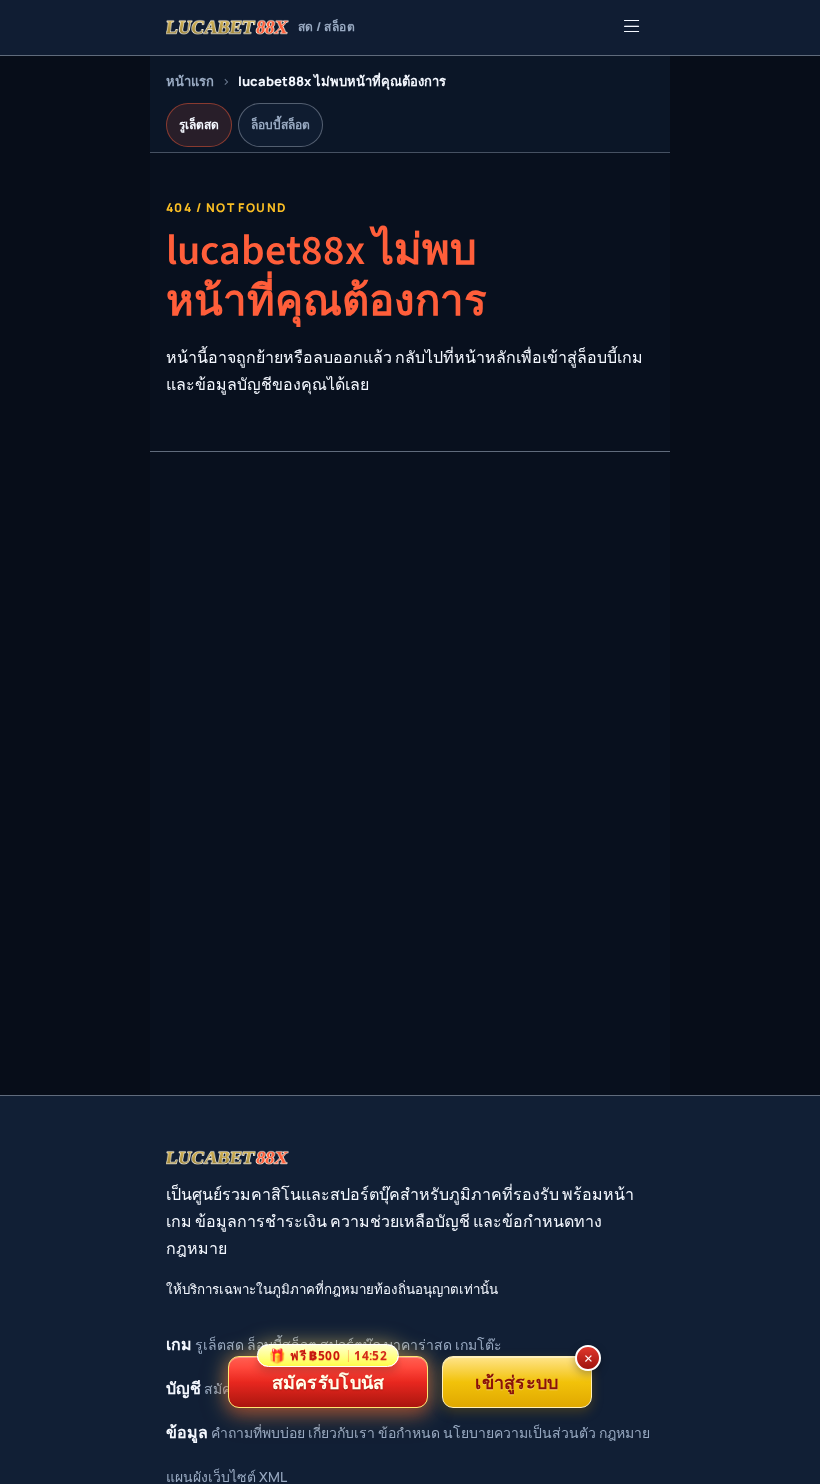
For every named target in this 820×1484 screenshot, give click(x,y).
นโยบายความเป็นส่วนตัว (519, 1432)
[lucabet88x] (228, 1158)
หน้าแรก (190, 81)
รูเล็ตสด (199, 124)
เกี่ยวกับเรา (341, 1432)
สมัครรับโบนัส (328, 1375)
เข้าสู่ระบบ (516, 1382)
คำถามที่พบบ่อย (258, 1432)
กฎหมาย (624, 1432)
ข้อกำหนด (409, 1432)
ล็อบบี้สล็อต (280, 124)
